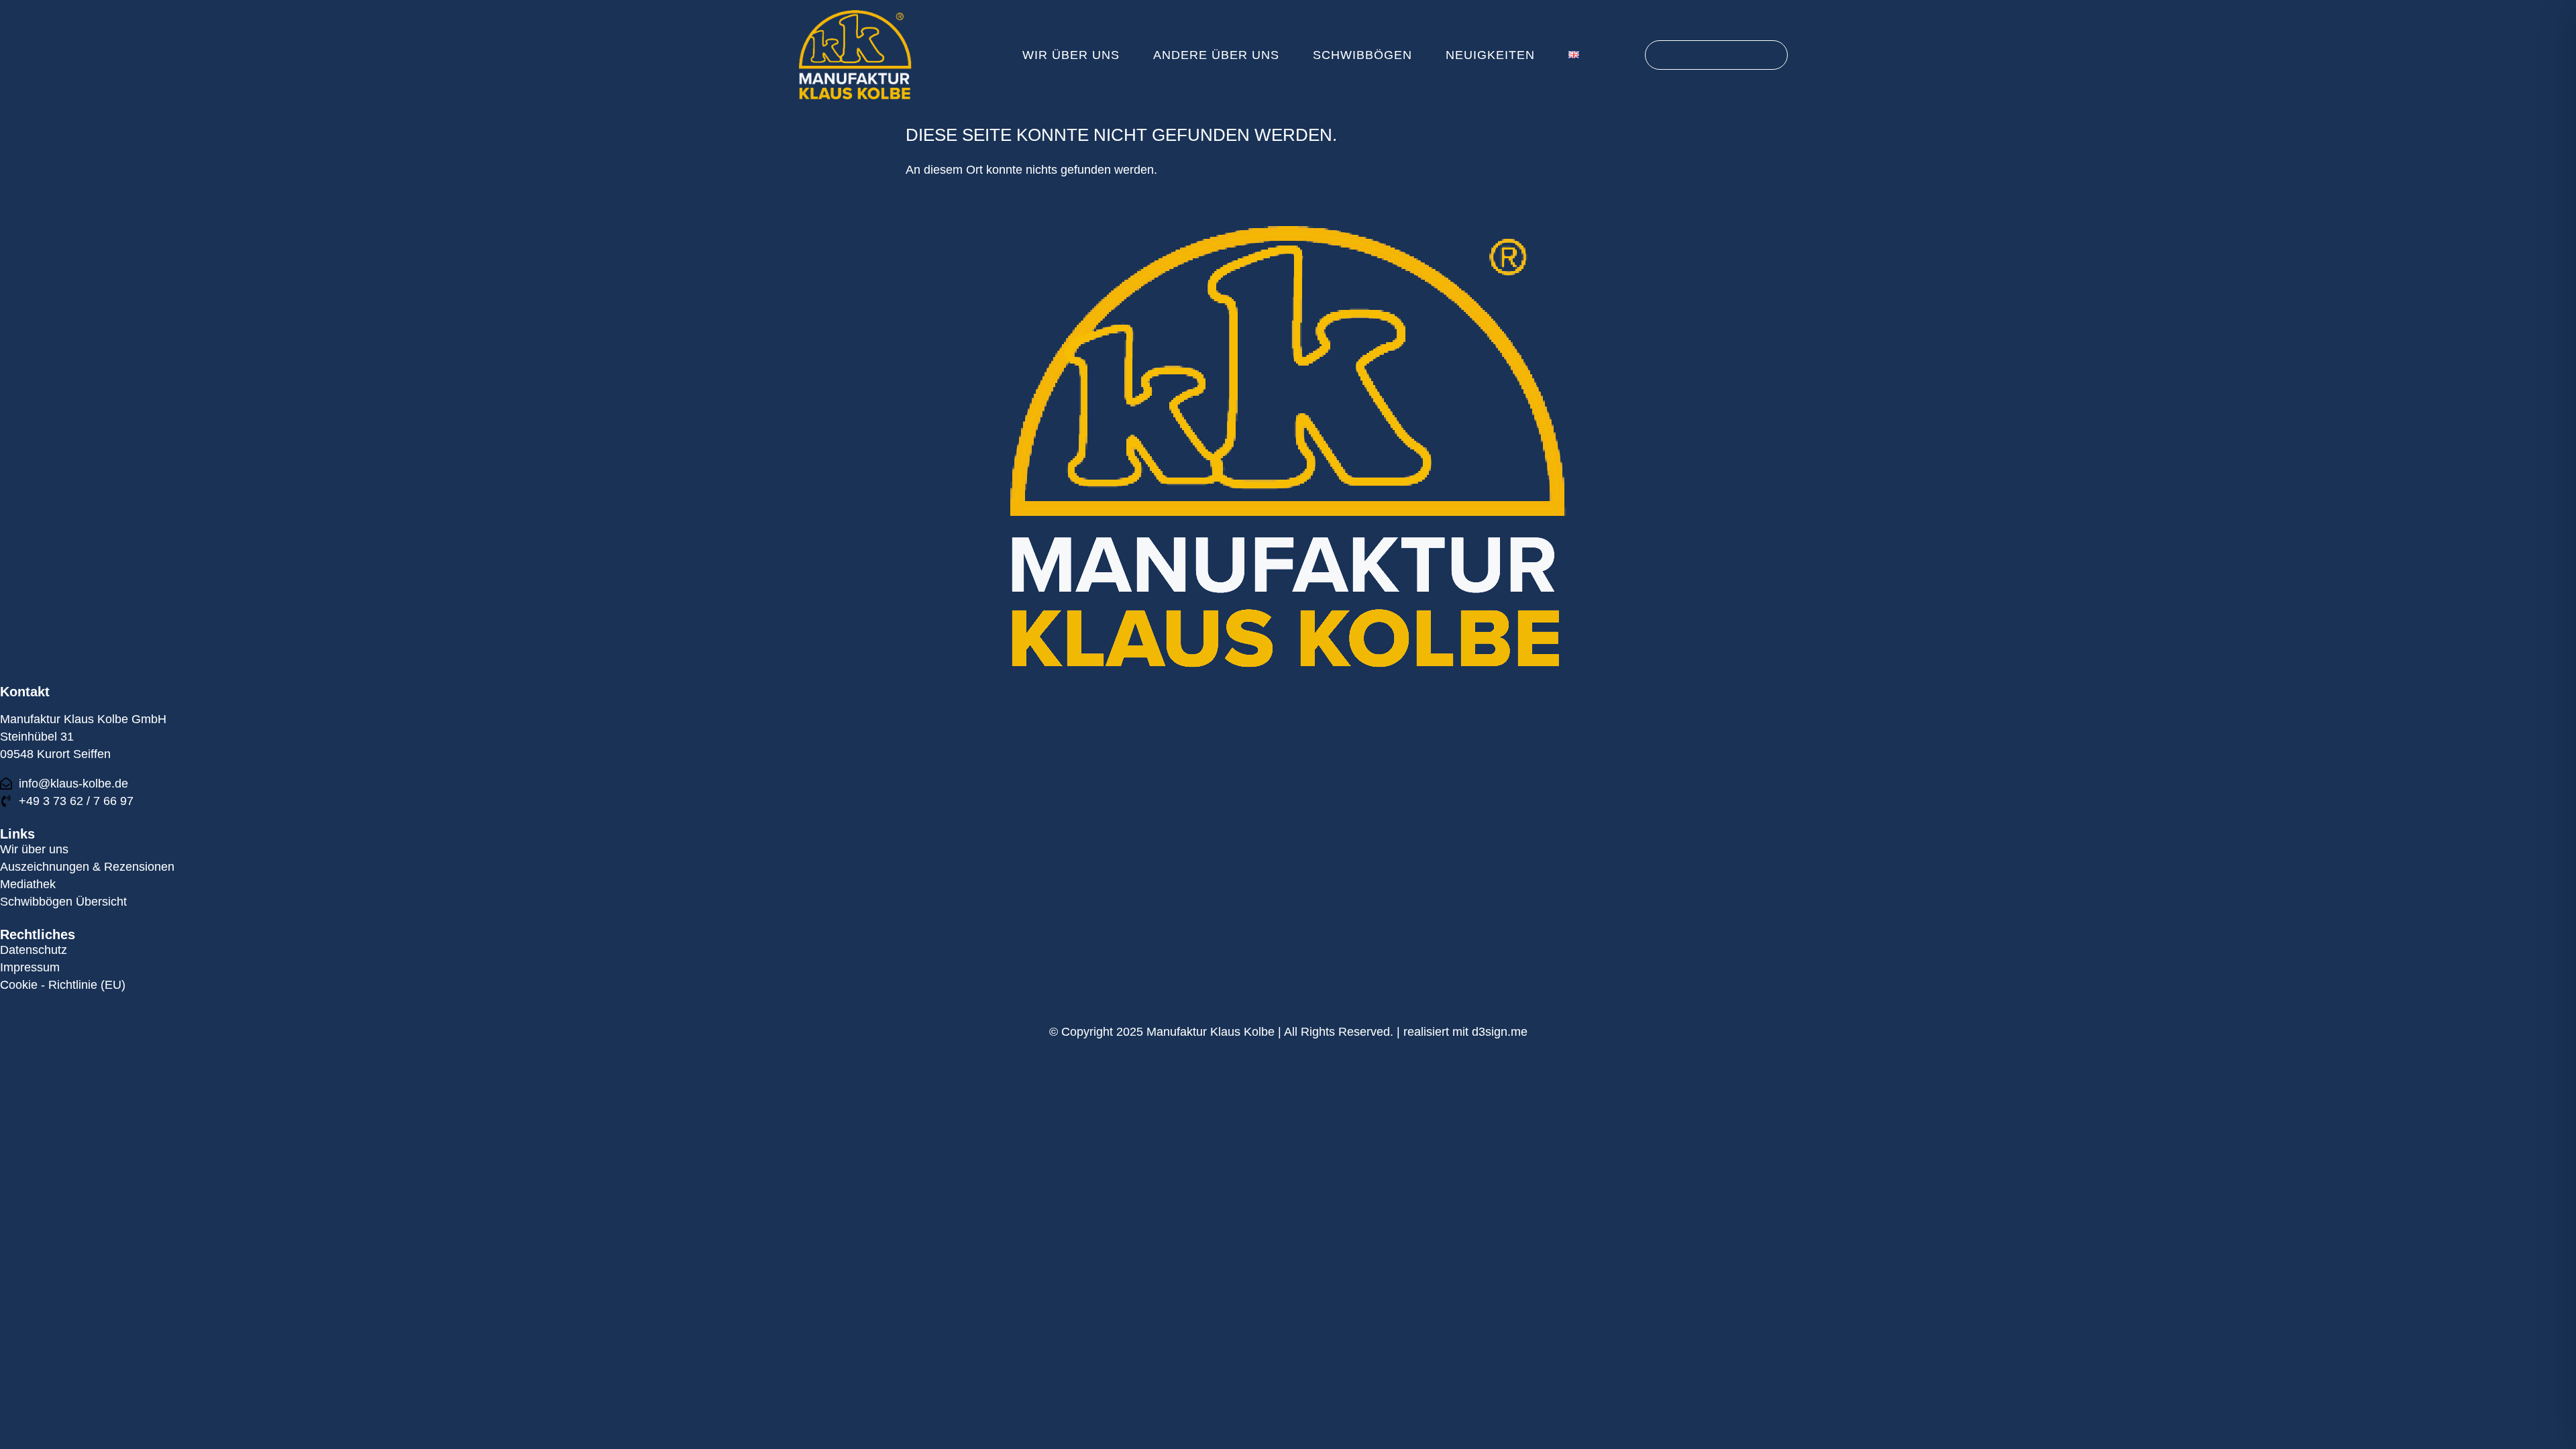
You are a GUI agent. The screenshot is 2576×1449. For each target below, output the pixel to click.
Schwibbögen (1362, 55)
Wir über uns (1071, 55)
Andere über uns (1216, 55)
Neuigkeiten (1490, 55)
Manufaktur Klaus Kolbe (1211, 1032)
